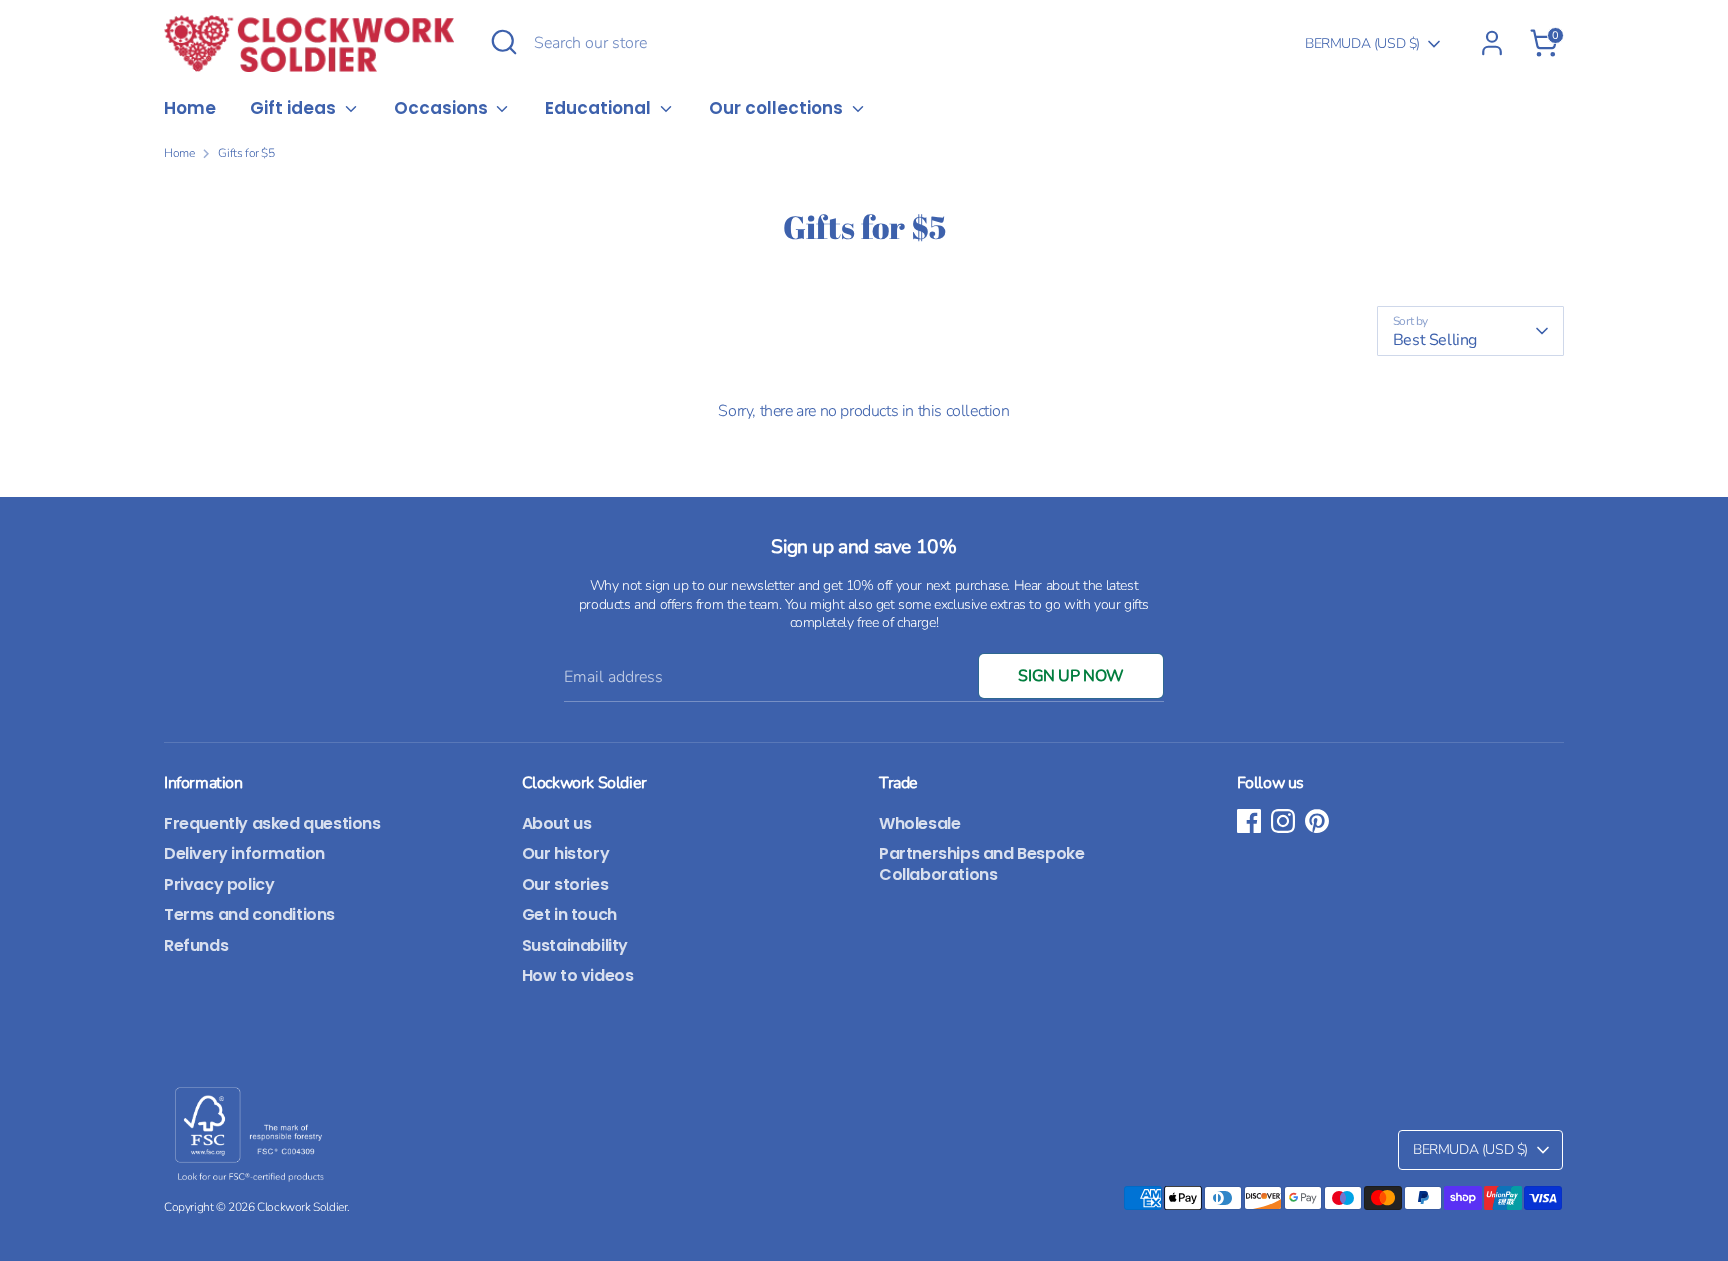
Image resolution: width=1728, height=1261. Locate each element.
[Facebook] (1025, 795)
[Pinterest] (1093, 795)
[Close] (1238, 410)
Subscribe (1064, 731)
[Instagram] (1059, 795)
